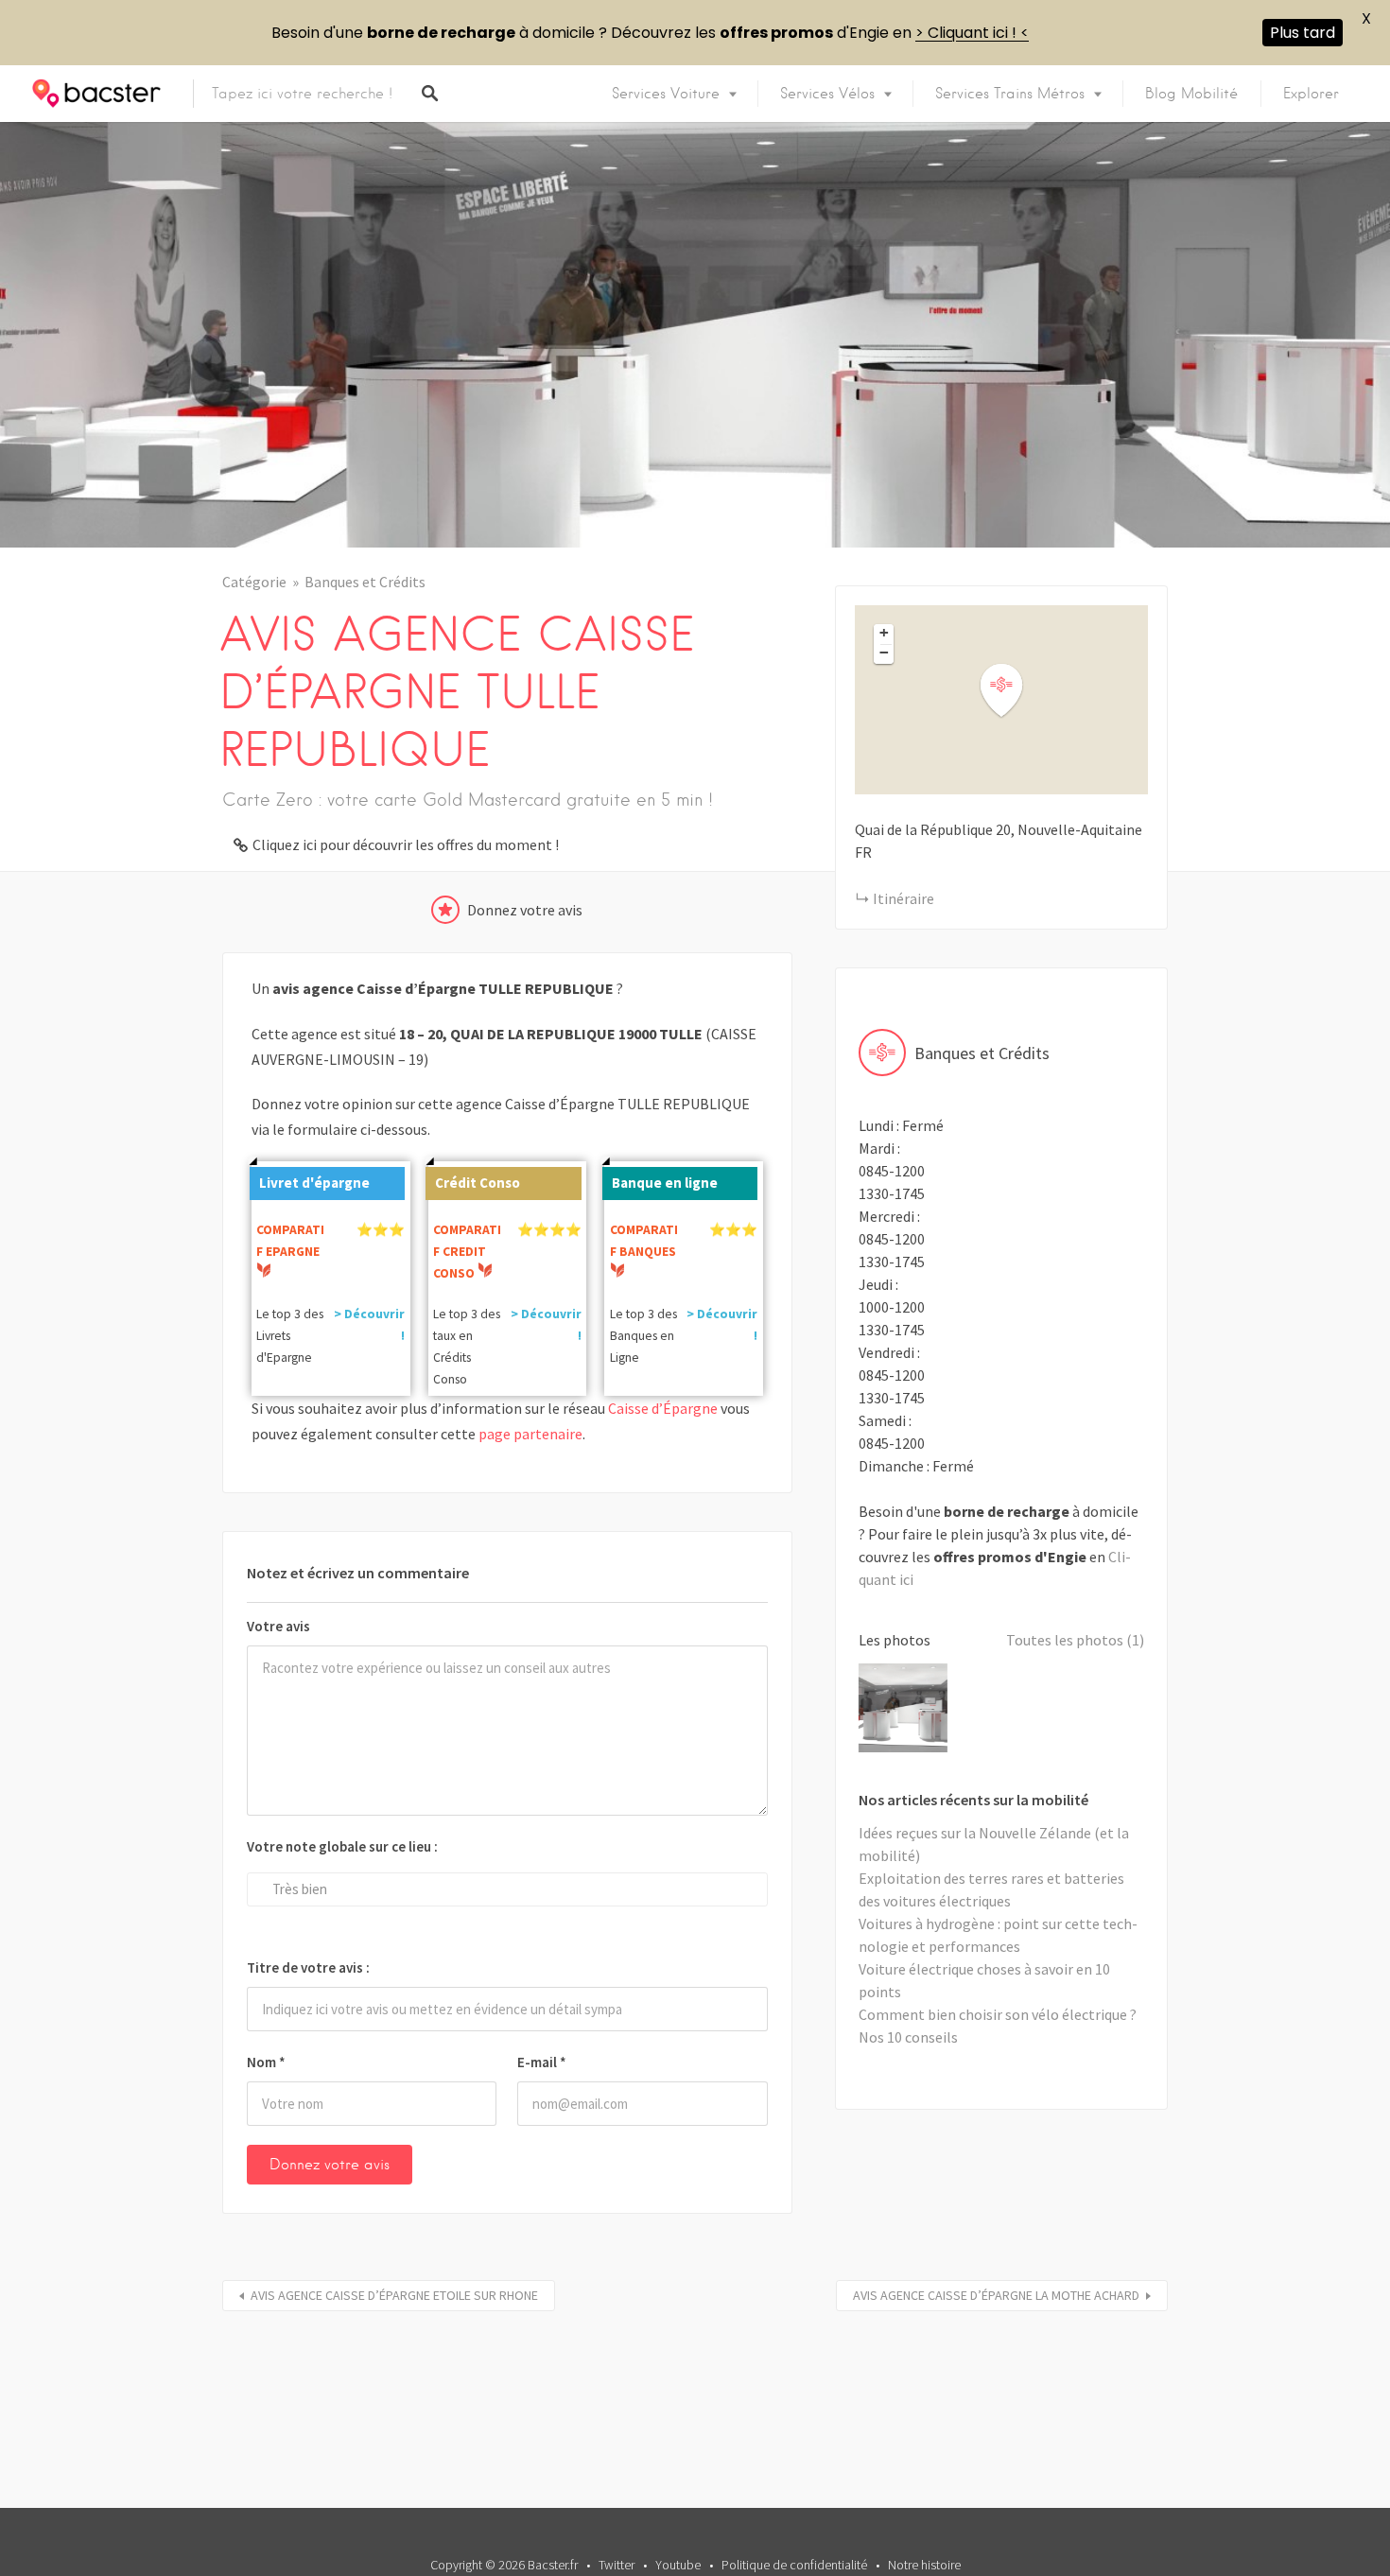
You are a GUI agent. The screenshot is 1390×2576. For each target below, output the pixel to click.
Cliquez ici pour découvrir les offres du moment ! (406, 844)
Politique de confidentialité (794, 2565)
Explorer (1311, 94)
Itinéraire (903, 898)
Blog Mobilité (1191, 94)
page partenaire (530, 1434)
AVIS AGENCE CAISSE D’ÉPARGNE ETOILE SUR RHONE (394, 2295)
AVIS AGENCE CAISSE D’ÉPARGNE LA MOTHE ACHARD (996, 2295)
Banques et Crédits (365, 582)
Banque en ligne (665, 1183)
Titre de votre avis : (308, 1967)
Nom (266, 2062)
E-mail (542, 2062)
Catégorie (254, 582)
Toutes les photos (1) (1075, 1640)
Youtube (678, 2565)
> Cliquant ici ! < (972, 33)
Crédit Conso (478, 1183)
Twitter (617, 2565)
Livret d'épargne (314, 1183)
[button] (1013, 691)
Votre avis (278, 1626)
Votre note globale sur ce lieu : (342, 1846)
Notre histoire (924, 2565)
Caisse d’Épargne (663, 1408)
